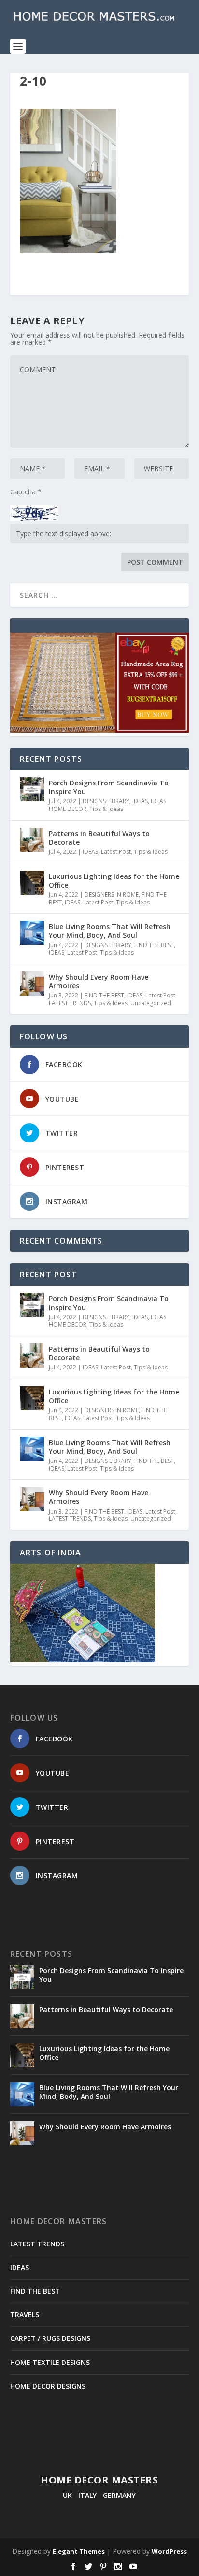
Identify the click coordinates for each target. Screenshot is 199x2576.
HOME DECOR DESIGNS (48, 2386)
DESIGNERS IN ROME (112, 895)
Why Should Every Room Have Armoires (99, 981)
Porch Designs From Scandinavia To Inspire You (109, 787)
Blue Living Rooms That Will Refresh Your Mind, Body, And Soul (110, 931)
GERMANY (119, 2495)
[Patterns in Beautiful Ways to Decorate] (32, 840)
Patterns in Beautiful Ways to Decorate (99, 838)
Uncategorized (151, 1003)
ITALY (87, 2495)
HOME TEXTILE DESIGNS (50, 2362)
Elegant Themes (79, 2551)
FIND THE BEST (154, 945)
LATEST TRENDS (70, 1003)
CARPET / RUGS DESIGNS (50, 2338)
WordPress (169, 2551)
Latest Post (116, 852)
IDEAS (140, 801)
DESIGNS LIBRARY (106, 801)
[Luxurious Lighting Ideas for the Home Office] (32, 883)
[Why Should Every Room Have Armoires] (32, 983)
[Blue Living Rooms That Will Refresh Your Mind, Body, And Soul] (32, 933)
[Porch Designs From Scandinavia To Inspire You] (32, 789)
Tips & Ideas (106, 809)
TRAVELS (25, 2315)
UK (67, 2495)
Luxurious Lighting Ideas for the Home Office (114, 881)
